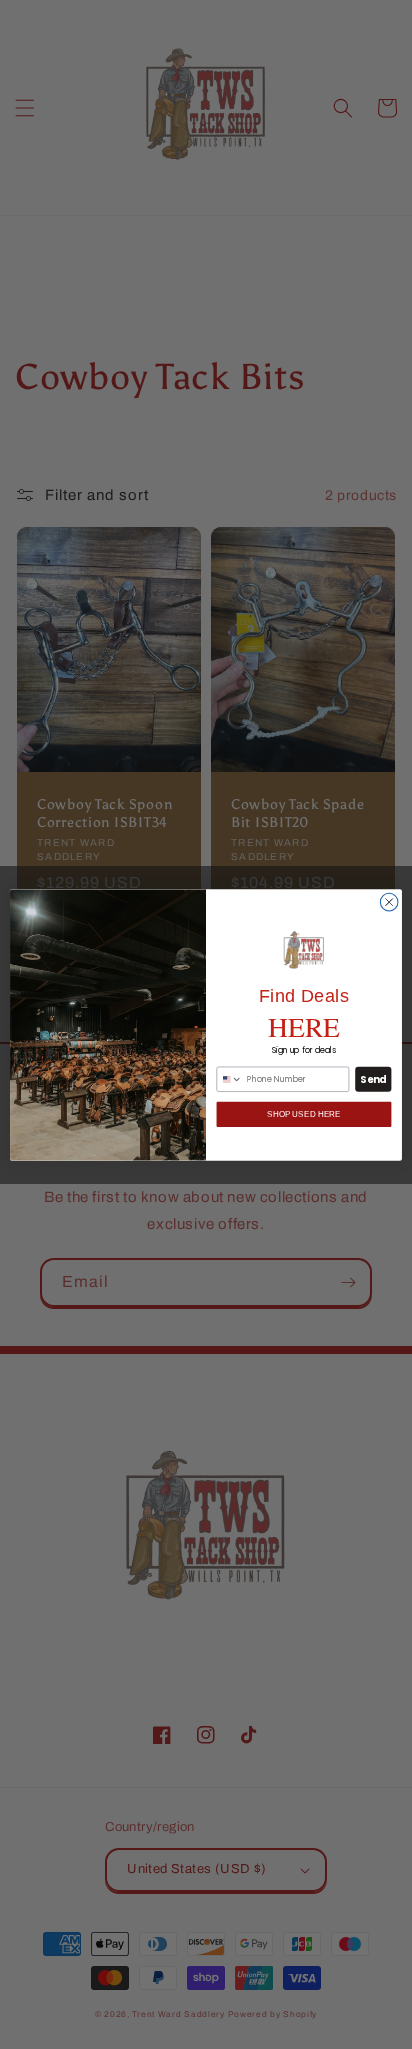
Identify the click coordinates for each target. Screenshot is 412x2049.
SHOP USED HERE (303, 1114)
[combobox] (229, 1079)
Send (373, 1079)
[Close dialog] (389, 902)
